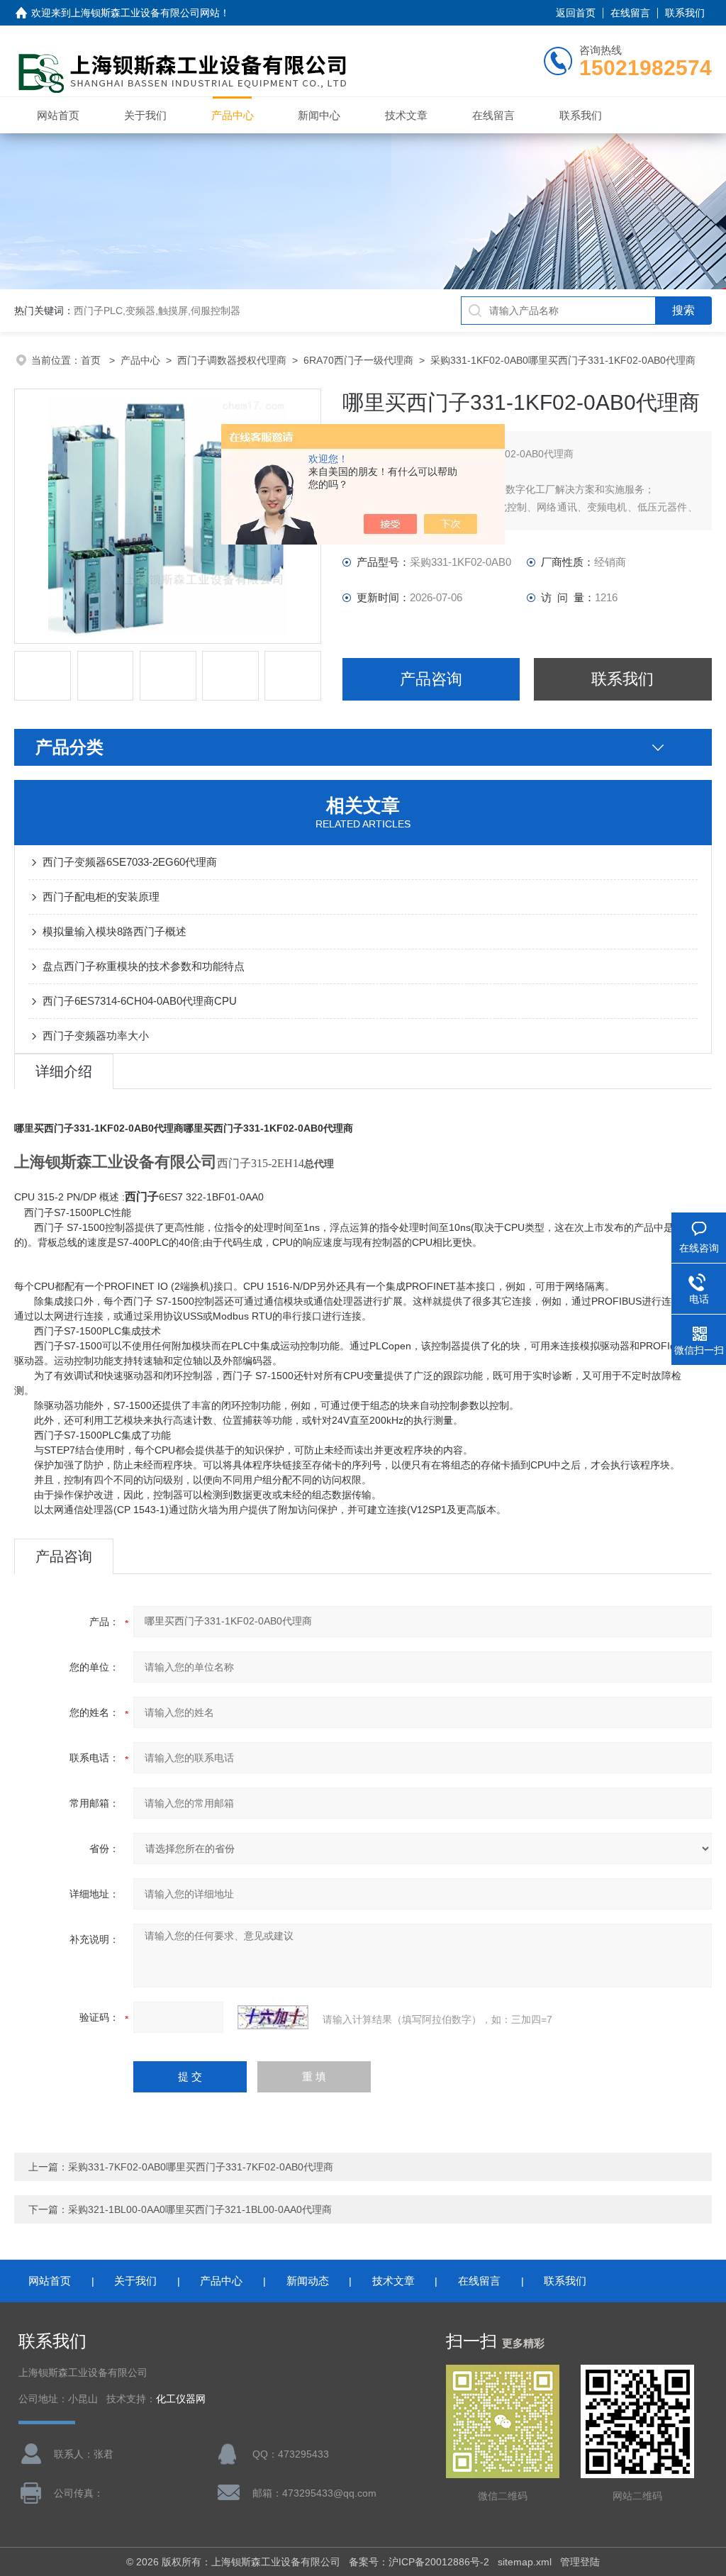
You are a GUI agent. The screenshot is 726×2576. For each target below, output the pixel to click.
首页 (92, 360)
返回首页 (576, 13)
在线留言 (630, 13)
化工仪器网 (181, 2399)
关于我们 (145, 115)
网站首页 (58, 115)
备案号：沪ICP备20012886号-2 (419, 2562)
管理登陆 (580, 2562)
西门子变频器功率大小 (96, 1036)
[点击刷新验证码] (273, 2017)
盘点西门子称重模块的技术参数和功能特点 (144, 966)
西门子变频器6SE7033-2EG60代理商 (130, 862)
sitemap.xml (525, 2562)
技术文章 (406, 115)
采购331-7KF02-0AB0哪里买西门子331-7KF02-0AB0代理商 (201, 2167)
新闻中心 (319, 115)
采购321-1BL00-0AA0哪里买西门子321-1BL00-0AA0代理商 (200, 2209)
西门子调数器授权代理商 (232, 360)
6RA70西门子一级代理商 (358, 360)
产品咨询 (431, 679)
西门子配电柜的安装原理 (101, 897)
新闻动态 (308, 2281)
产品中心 (233, 115)
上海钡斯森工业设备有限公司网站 (145, 13)
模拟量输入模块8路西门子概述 (115, 931)
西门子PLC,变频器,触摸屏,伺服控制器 (157, 311)
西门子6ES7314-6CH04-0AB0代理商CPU (140, 1001)
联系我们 (685, 13)
